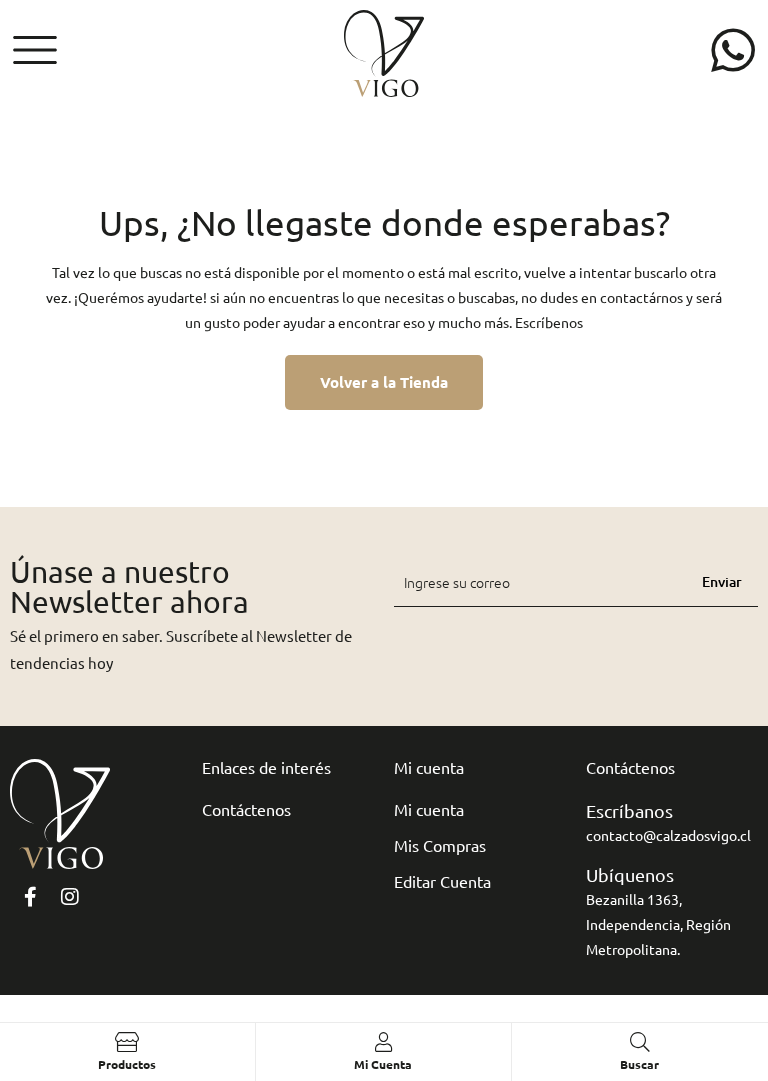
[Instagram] (70, 897)
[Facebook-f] (30, 897)
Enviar (722, 581)
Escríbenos (549, 322)
